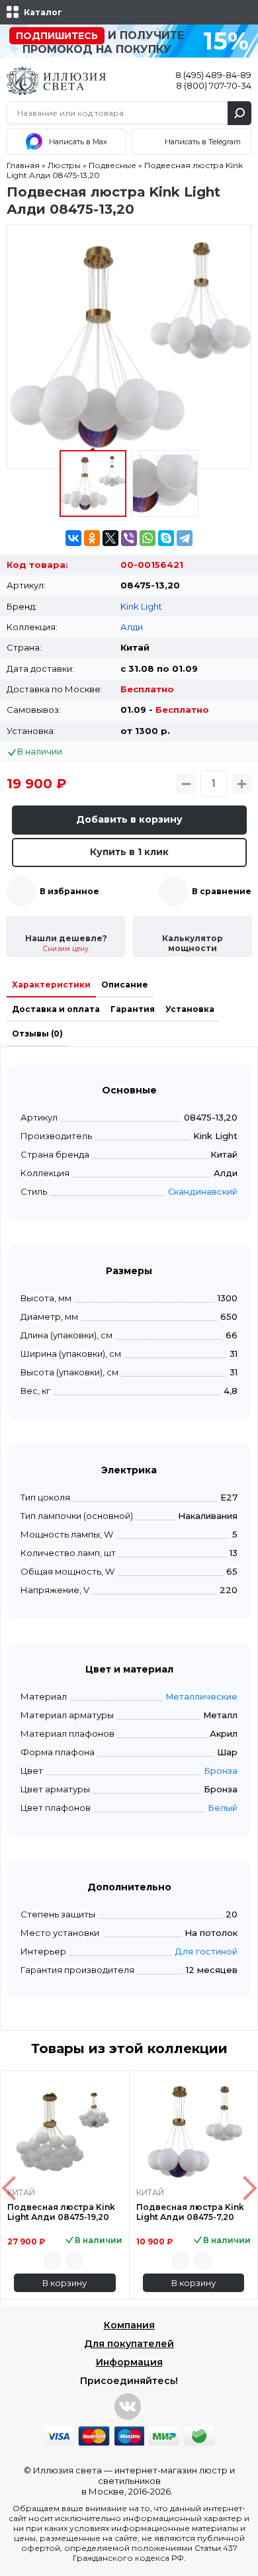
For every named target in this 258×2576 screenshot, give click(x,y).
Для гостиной (206, 1951)
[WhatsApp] (148, 538)
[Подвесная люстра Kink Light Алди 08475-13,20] (129, 347)
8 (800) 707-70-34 (214, 85)
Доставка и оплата (56, 1009)
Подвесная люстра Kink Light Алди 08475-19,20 (61, 2212)
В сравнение (222, 891)
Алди (132, 627)
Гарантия (133, 1009)
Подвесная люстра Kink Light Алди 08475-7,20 (190, 2212)
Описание (125, 985)
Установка (190, 1009)
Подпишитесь (57, 36)
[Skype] (166, 538)
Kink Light (141, 606)
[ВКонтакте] (73, 538)
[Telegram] (185, 538)
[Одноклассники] (92, 538)
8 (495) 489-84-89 (213, 75)
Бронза (221, 1771)
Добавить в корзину (129, 819)
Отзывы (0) (37, 1034)
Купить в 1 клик (129, 852)
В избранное (69, 891)
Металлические (201, 1696)
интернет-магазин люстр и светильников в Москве (158, 2481)
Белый (223, 1808)
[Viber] (129, 538)
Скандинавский (203, 1191)
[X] (110, 538)
